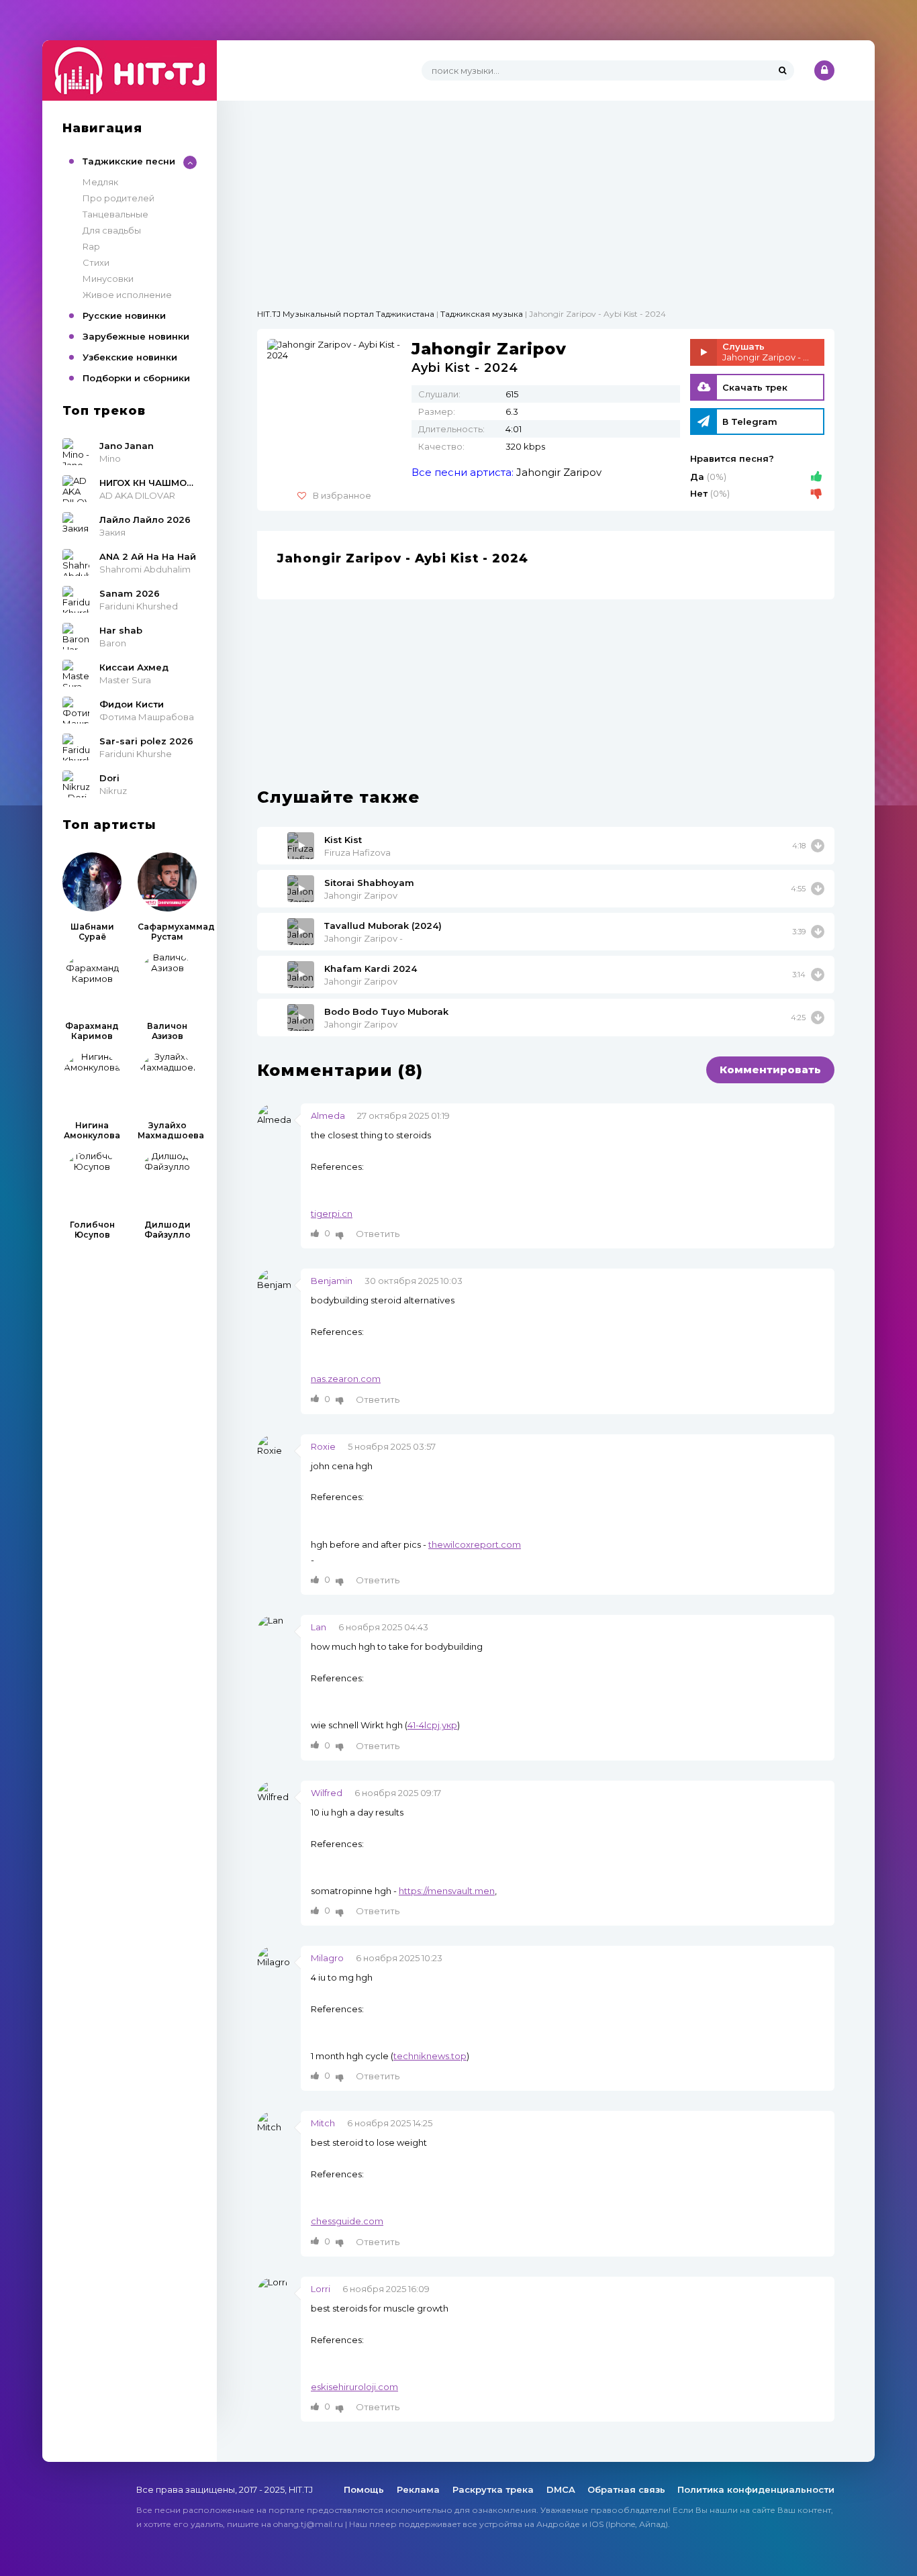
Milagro (327, 1958)
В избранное (342, 495)
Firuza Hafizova (357, 852)
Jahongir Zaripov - (364, 938)
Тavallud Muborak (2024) (383, 926)
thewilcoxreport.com (475, 1544)
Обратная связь (626, 2489)
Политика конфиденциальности (756, 2489)
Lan (319, 1627)
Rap (91, 246)
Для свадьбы (112, 230)
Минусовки (108, 279)
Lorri (321, 2289)
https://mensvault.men (447, 1891)
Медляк (100, 182)
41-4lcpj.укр (432, 1725)
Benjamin (332, 1281)
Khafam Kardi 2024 (371, 969)
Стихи (96, 262)
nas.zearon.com (346, 1379)
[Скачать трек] (818, 846)
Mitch (323, 2123)
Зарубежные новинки (136, 336)
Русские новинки (124, 315)
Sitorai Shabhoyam (369, 883)
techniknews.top (430, 2056)
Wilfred (327, 1793)
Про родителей (118, 198)
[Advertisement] (546, 195)
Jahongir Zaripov (559, 472)
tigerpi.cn (332, 1213)
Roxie (323, 1446)
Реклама (420, 2489)
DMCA (561, 2489)
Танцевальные (115, 214)
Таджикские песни (129, 161)
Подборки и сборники (136, 378)
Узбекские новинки (130, 357)
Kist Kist (343, 840)
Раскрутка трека (494, 2489)
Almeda (328, 1116)
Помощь (365, 2489)
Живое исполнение (127, 295)
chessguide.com (347, 2221)
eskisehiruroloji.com (354, 2387)
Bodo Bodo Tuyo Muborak (386, 1011)
